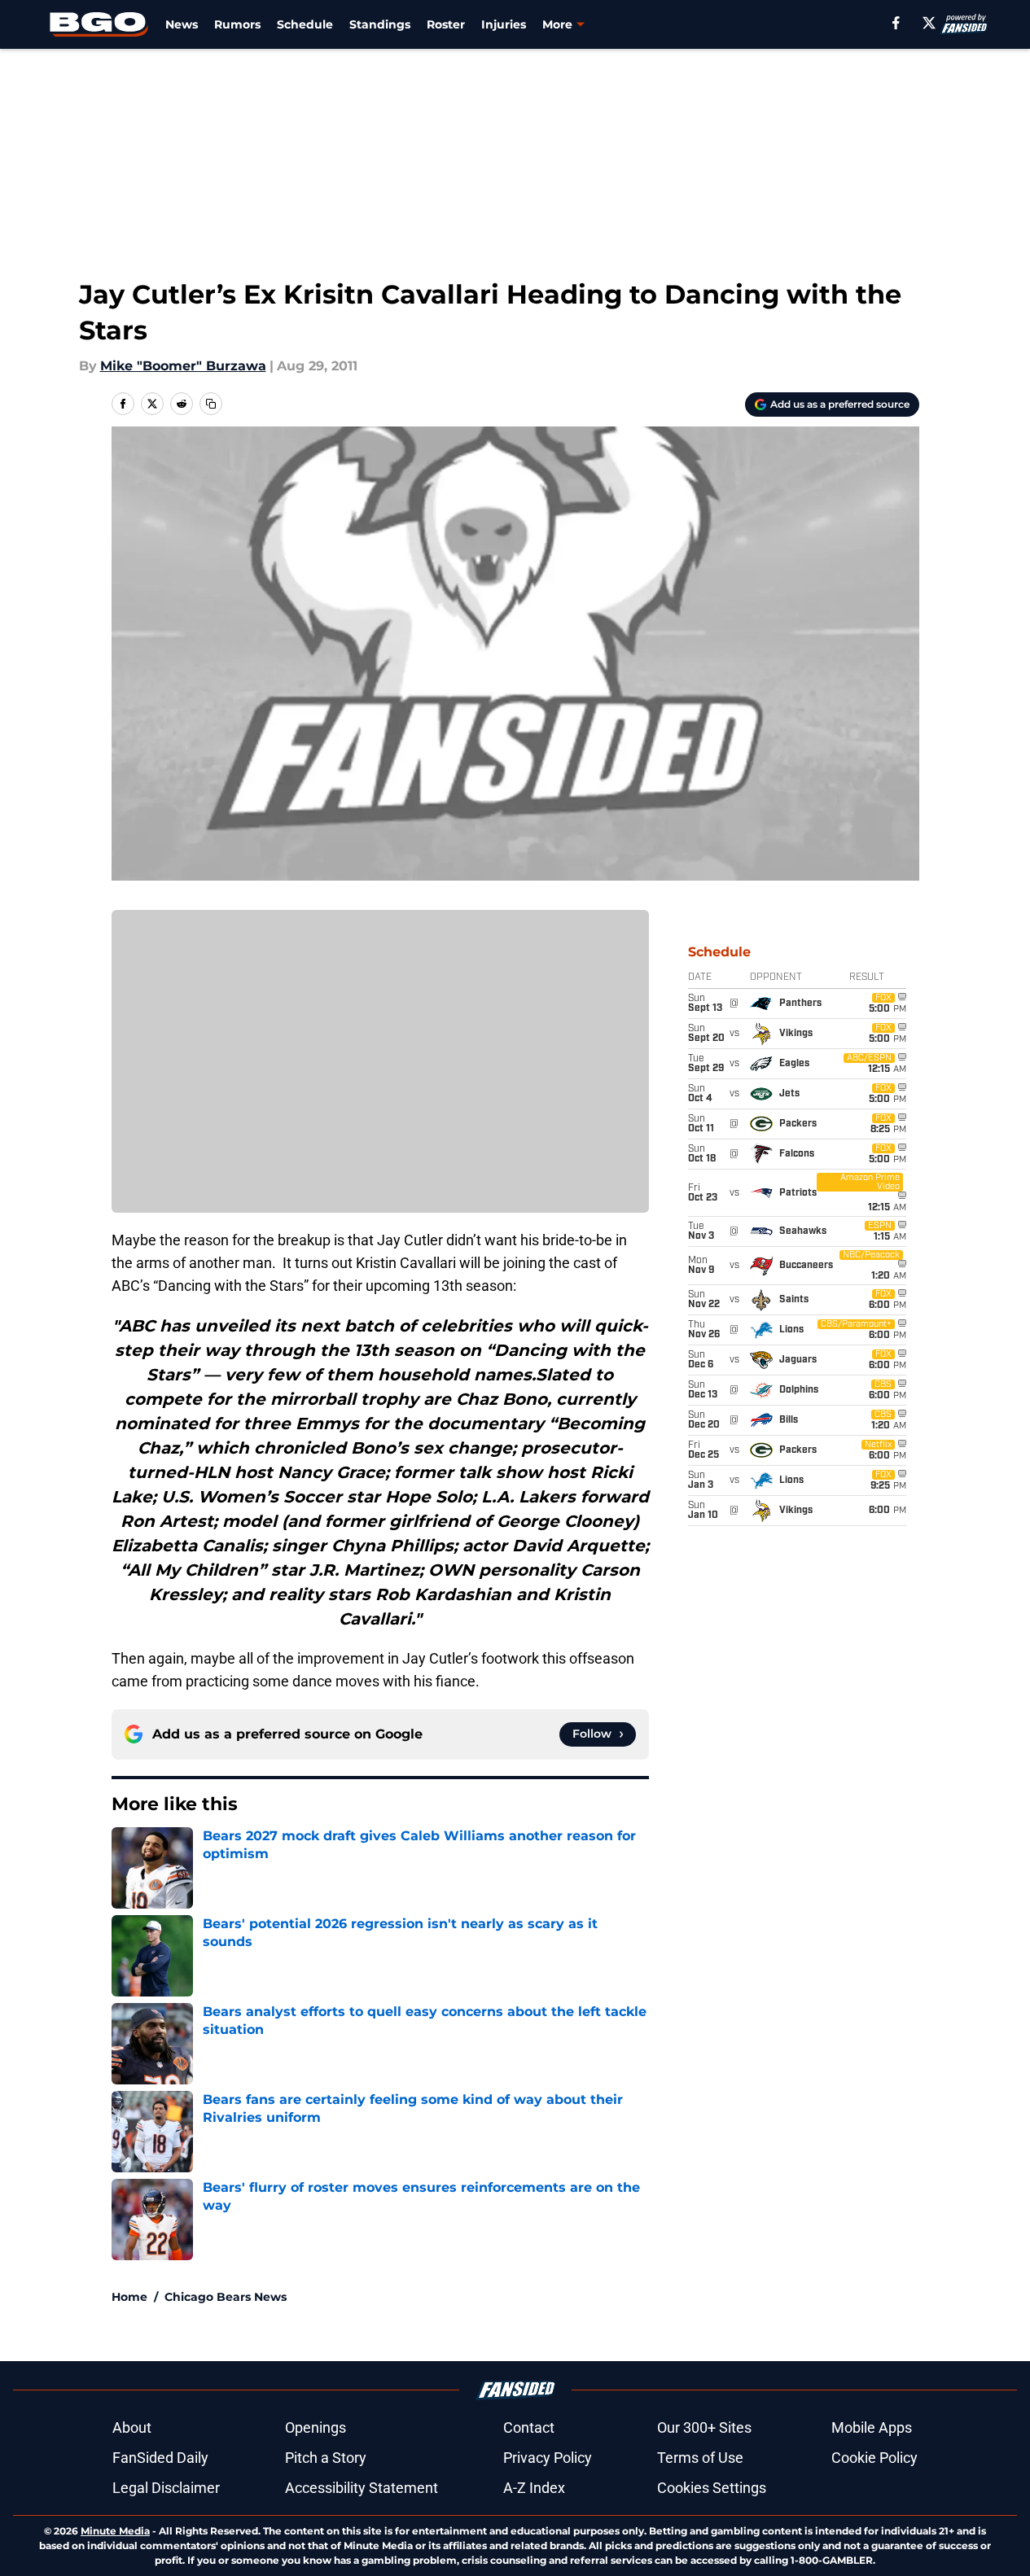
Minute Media (115, 2531)
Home (129, 2297)
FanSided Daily (160, 2458)
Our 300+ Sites (704, 2427)
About (132, 2427)
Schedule (305, 24)
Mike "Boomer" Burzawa (183, 366)
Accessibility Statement (362, 2488)
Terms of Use (700, 2458)
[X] (929, 23)
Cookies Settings (712, 2488)
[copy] (211, 404)
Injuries (504, 24)
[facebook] (896, 23)
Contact (529, 2427)
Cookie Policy (874, 2458)
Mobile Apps (872, 2427)
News (182, 24)
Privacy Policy (548, 2458)
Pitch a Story (326, 2458)
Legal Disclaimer (166, 2488)
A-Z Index (534, 2488)
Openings (316, 2427)
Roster (446, 24)
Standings (380, 24)
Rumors (237, 24)
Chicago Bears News (226, 2297)
